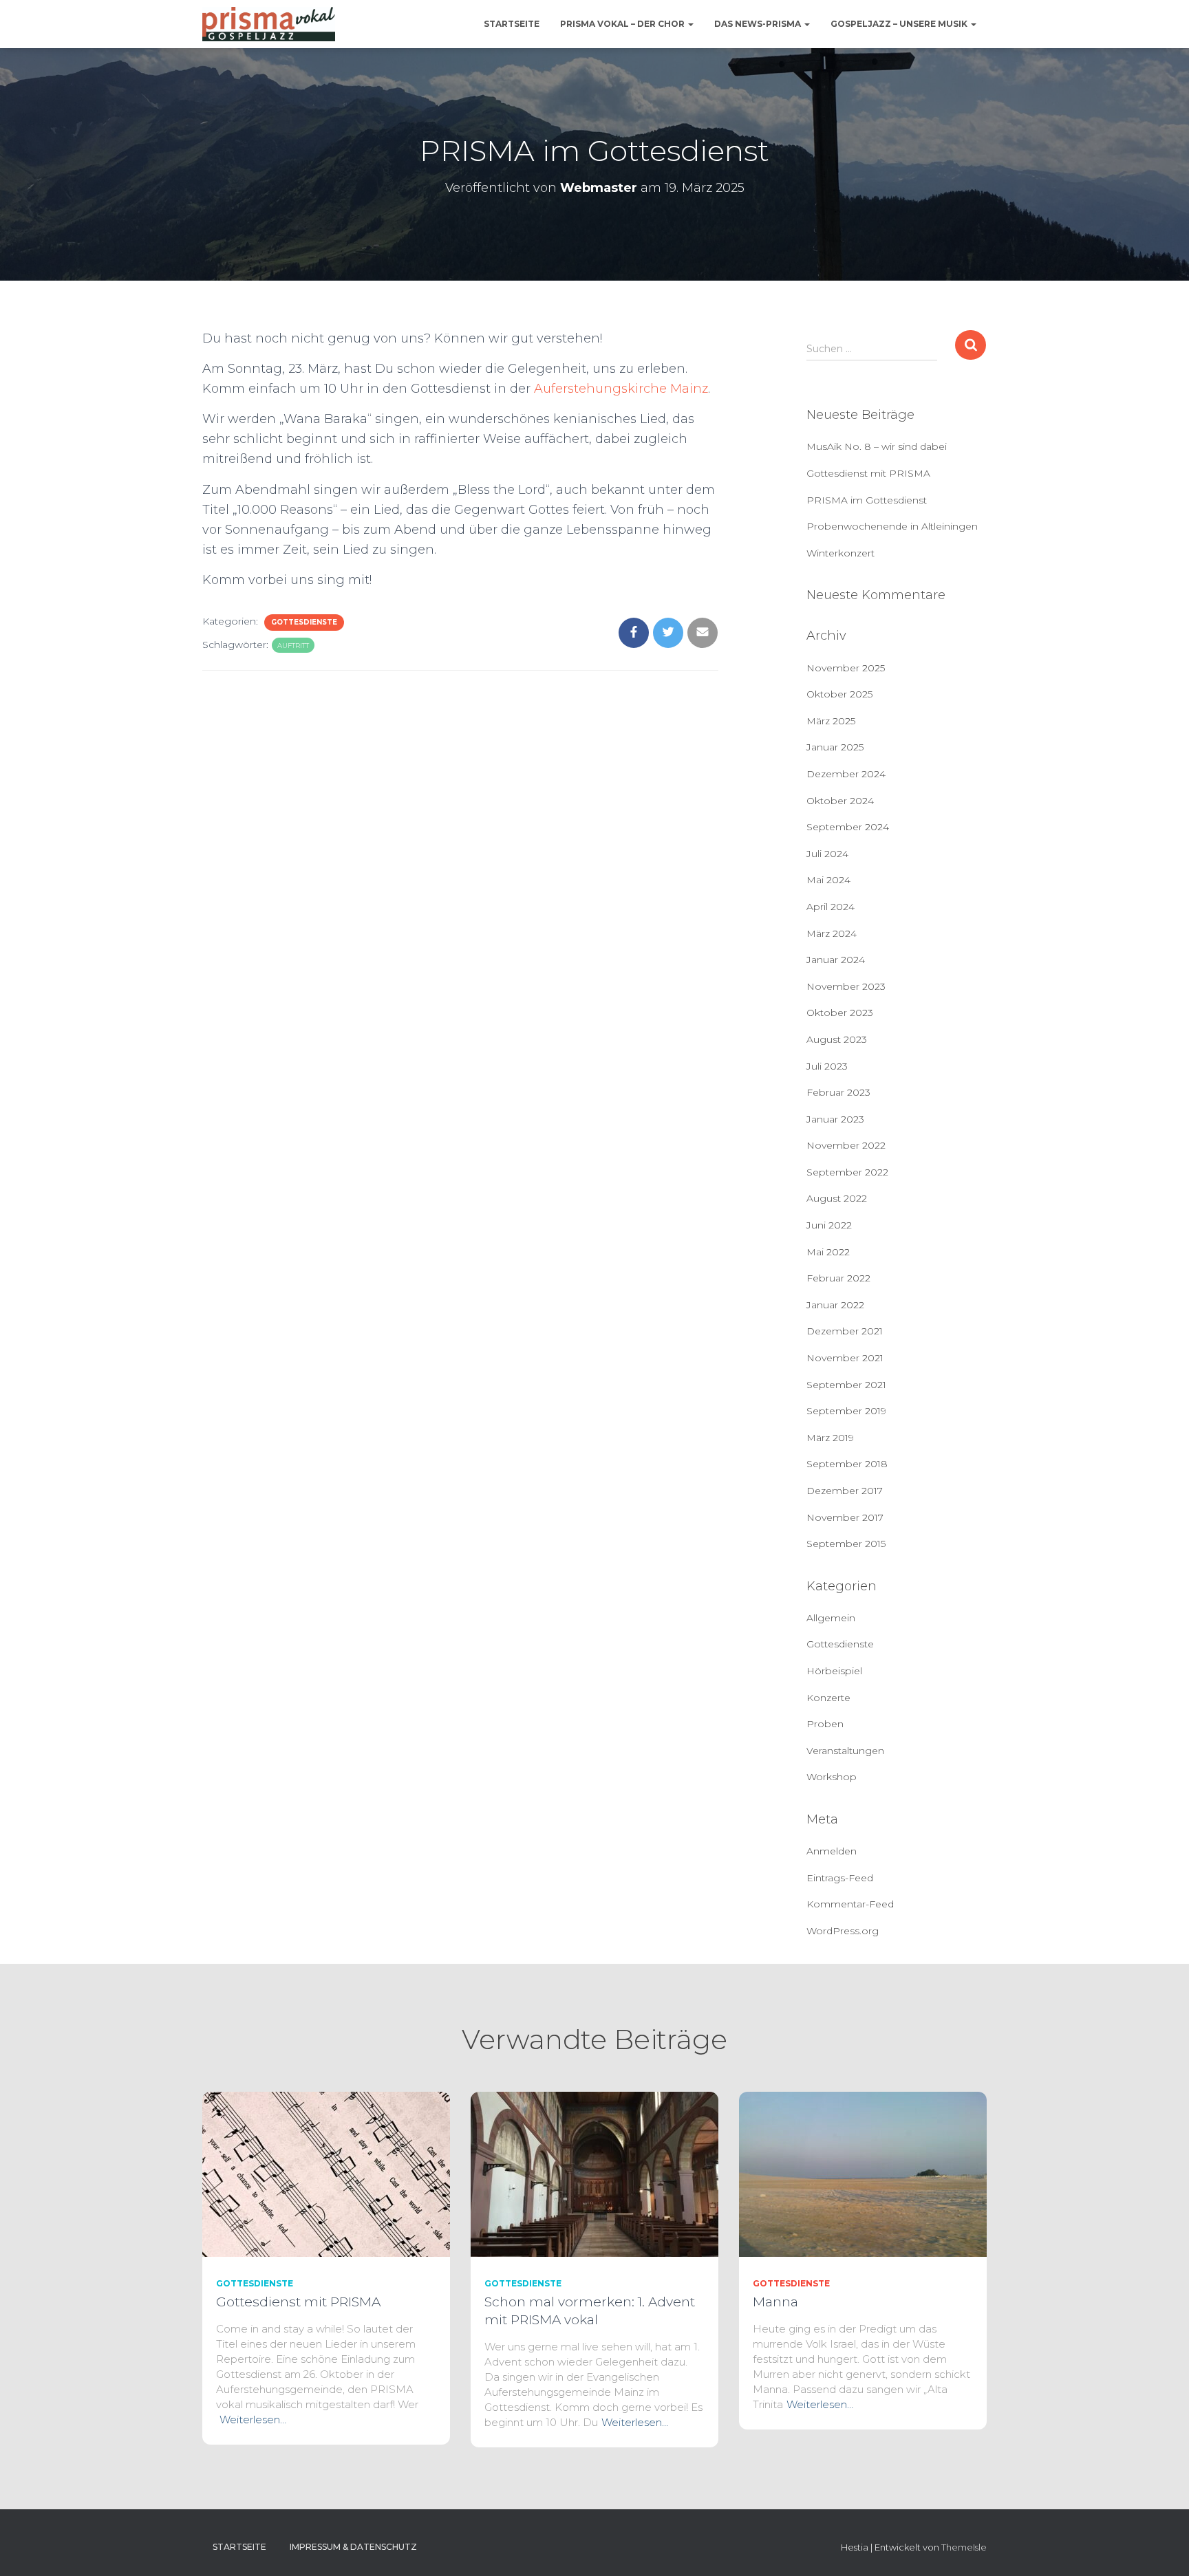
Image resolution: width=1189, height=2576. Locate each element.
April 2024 (831, 907)
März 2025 (831, 721)
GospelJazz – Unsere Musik (900, 24)
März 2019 (830, 1438)
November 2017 (845, 1517)
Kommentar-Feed (850, 1904)
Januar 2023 (835, 1119)
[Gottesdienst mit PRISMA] (326, 2173)
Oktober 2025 (839, 694)
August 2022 (837, 1198)
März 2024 (832, 933)
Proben (825, 1724)
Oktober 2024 (840, 801)
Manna (775, 2302)
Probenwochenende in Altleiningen (892, 526)
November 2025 (846, 668)
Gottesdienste (304, 622)
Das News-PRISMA (759, 24)
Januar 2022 (835, 1305)
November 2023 (846, 986)
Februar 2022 (838, 1278)
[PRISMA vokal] (269, 24)
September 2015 (846, 1544)
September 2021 (846, 1385)
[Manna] (863, 2173)
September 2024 (848, 827)
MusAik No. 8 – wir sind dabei (877, 446)
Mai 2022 (828, 1252)
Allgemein (831, 1618)
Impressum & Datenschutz (353, 2547)
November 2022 (846, 1145)
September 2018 (847, 1464)
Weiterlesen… (253, 2420)
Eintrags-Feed (840, 1878)
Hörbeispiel (834, 1671)
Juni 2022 (829, 1225)
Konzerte (828, 1698)
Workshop (832, 1777)
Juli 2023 (827, 1066)
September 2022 (847, 1172)
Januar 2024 (836, 960)
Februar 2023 (838, 1092)
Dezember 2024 (846, 774)
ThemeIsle (964, 2547)
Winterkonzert (840, 553)
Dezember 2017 (845, 1491)
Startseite (512, 24)
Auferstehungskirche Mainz (621, 389)
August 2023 (837, 1039)
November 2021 (845, 1358)
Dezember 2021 (845, 1331)
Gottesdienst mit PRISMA (868, 473)
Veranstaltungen (845, 1751)
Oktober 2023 (840, 1013)
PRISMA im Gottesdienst (867, 500)
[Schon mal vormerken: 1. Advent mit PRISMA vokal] (594, 2173)
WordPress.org (843, 1931)
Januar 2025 (835, 747)
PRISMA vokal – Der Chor (623, 24)
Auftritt (293, 646)
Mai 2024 (828, 880)
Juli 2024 (827, 854)
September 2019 (846, 1411)
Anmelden (832, 1851)
